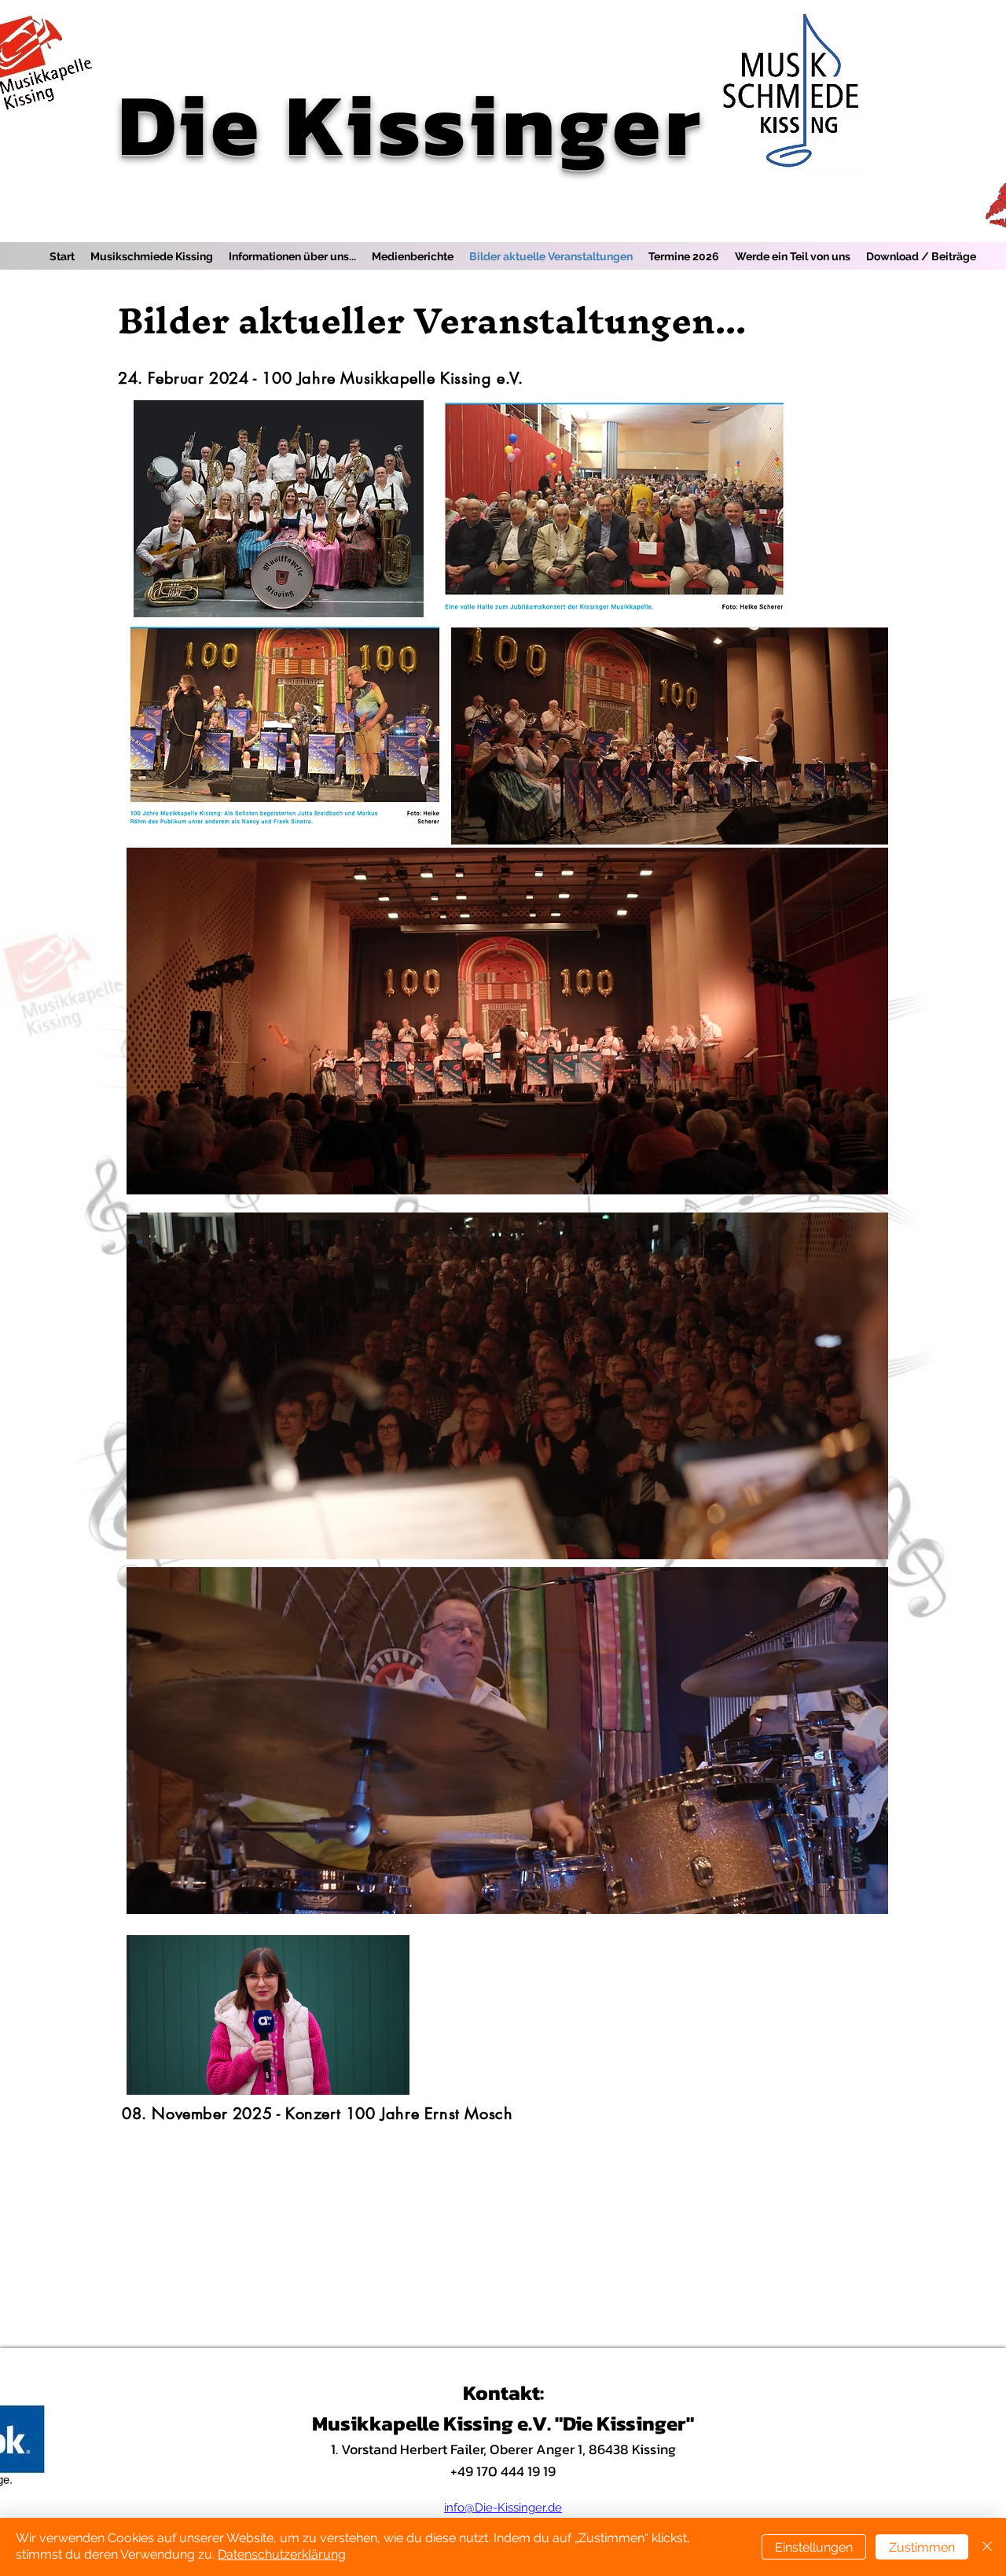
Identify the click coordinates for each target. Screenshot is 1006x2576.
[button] (389, 2077)
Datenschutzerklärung (282, 2554)
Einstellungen (814, 2547)
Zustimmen (922, 2547)
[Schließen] (987, 2547)
